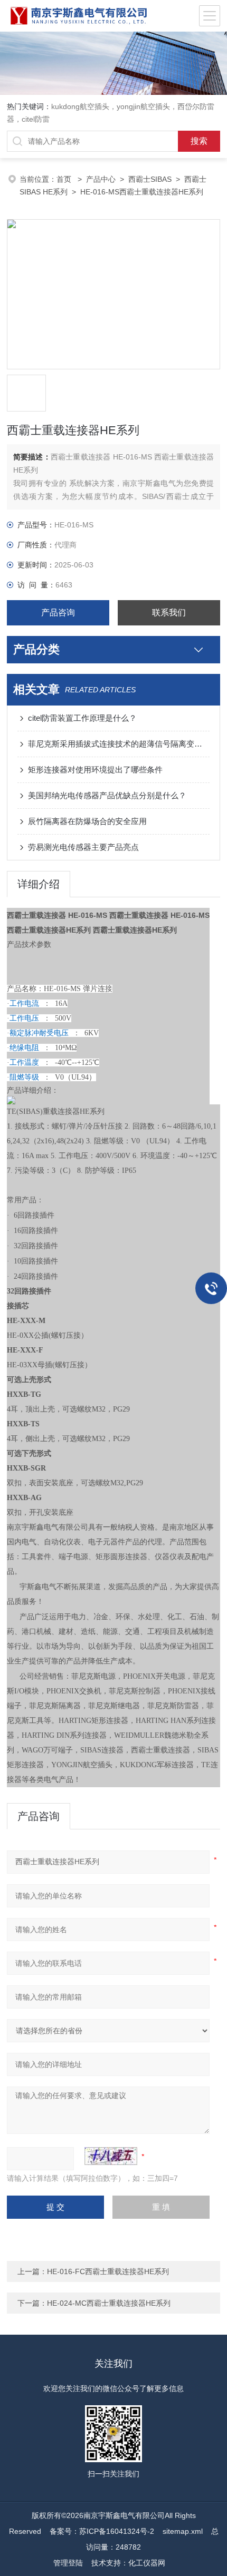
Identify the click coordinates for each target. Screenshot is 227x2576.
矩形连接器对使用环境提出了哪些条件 (95, 770)
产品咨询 (58, 613)
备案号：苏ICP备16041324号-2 (102, 2531)
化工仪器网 (147, 2563)
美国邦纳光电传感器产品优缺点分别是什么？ (107, 795)
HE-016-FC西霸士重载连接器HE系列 (108, 2271)
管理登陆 (68, 2563)
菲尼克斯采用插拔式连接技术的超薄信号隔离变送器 (119, 744)
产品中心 (101, 179)
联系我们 (169, 613)
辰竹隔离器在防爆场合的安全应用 (87, 821)
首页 (65, 179)
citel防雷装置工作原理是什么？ (82, 718)
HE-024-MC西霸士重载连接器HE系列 (109, 2303)
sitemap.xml (183, 2531)
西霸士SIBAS (150, 179)
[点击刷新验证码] (111, 2156)
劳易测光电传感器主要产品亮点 (83, 847)
